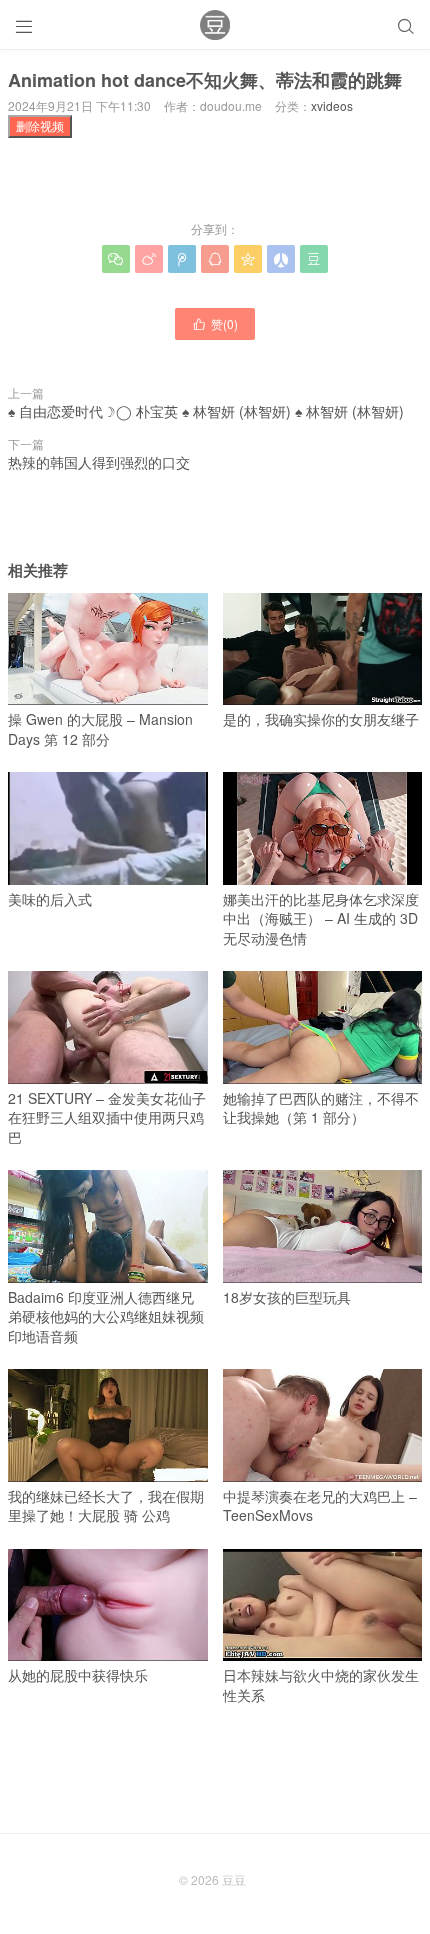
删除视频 (40, 125)
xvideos (332, 105)
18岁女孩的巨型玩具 (287, 1297)
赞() (215, 323)
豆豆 (234, 1879)
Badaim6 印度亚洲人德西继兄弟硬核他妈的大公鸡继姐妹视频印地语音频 (106, 1316)
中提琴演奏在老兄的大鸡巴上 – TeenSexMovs (320, 1505)
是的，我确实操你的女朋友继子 (321, 719)
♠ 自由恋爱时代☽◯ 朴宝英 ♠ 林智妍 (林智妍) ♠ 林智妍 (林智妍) (206, 411)
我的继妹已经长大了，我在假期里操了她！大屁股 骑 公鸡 (106, 1505)
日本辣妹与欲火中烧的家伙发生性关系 (321, 1685)
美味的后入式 (50, 899)
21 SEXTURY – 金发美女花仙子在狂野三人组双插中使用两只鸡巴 (107, 1117)
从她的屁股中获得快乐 (78, 1675)
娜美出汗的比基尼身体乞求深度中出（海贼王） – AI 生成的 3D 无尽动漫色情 (321, 918)
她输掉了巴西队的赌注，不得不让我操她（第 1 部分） (321, 1107)
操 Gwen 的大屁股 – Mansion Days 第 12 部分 (100, 729)
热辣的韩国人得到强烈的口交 (99, 462)
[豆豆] (215, 25)
